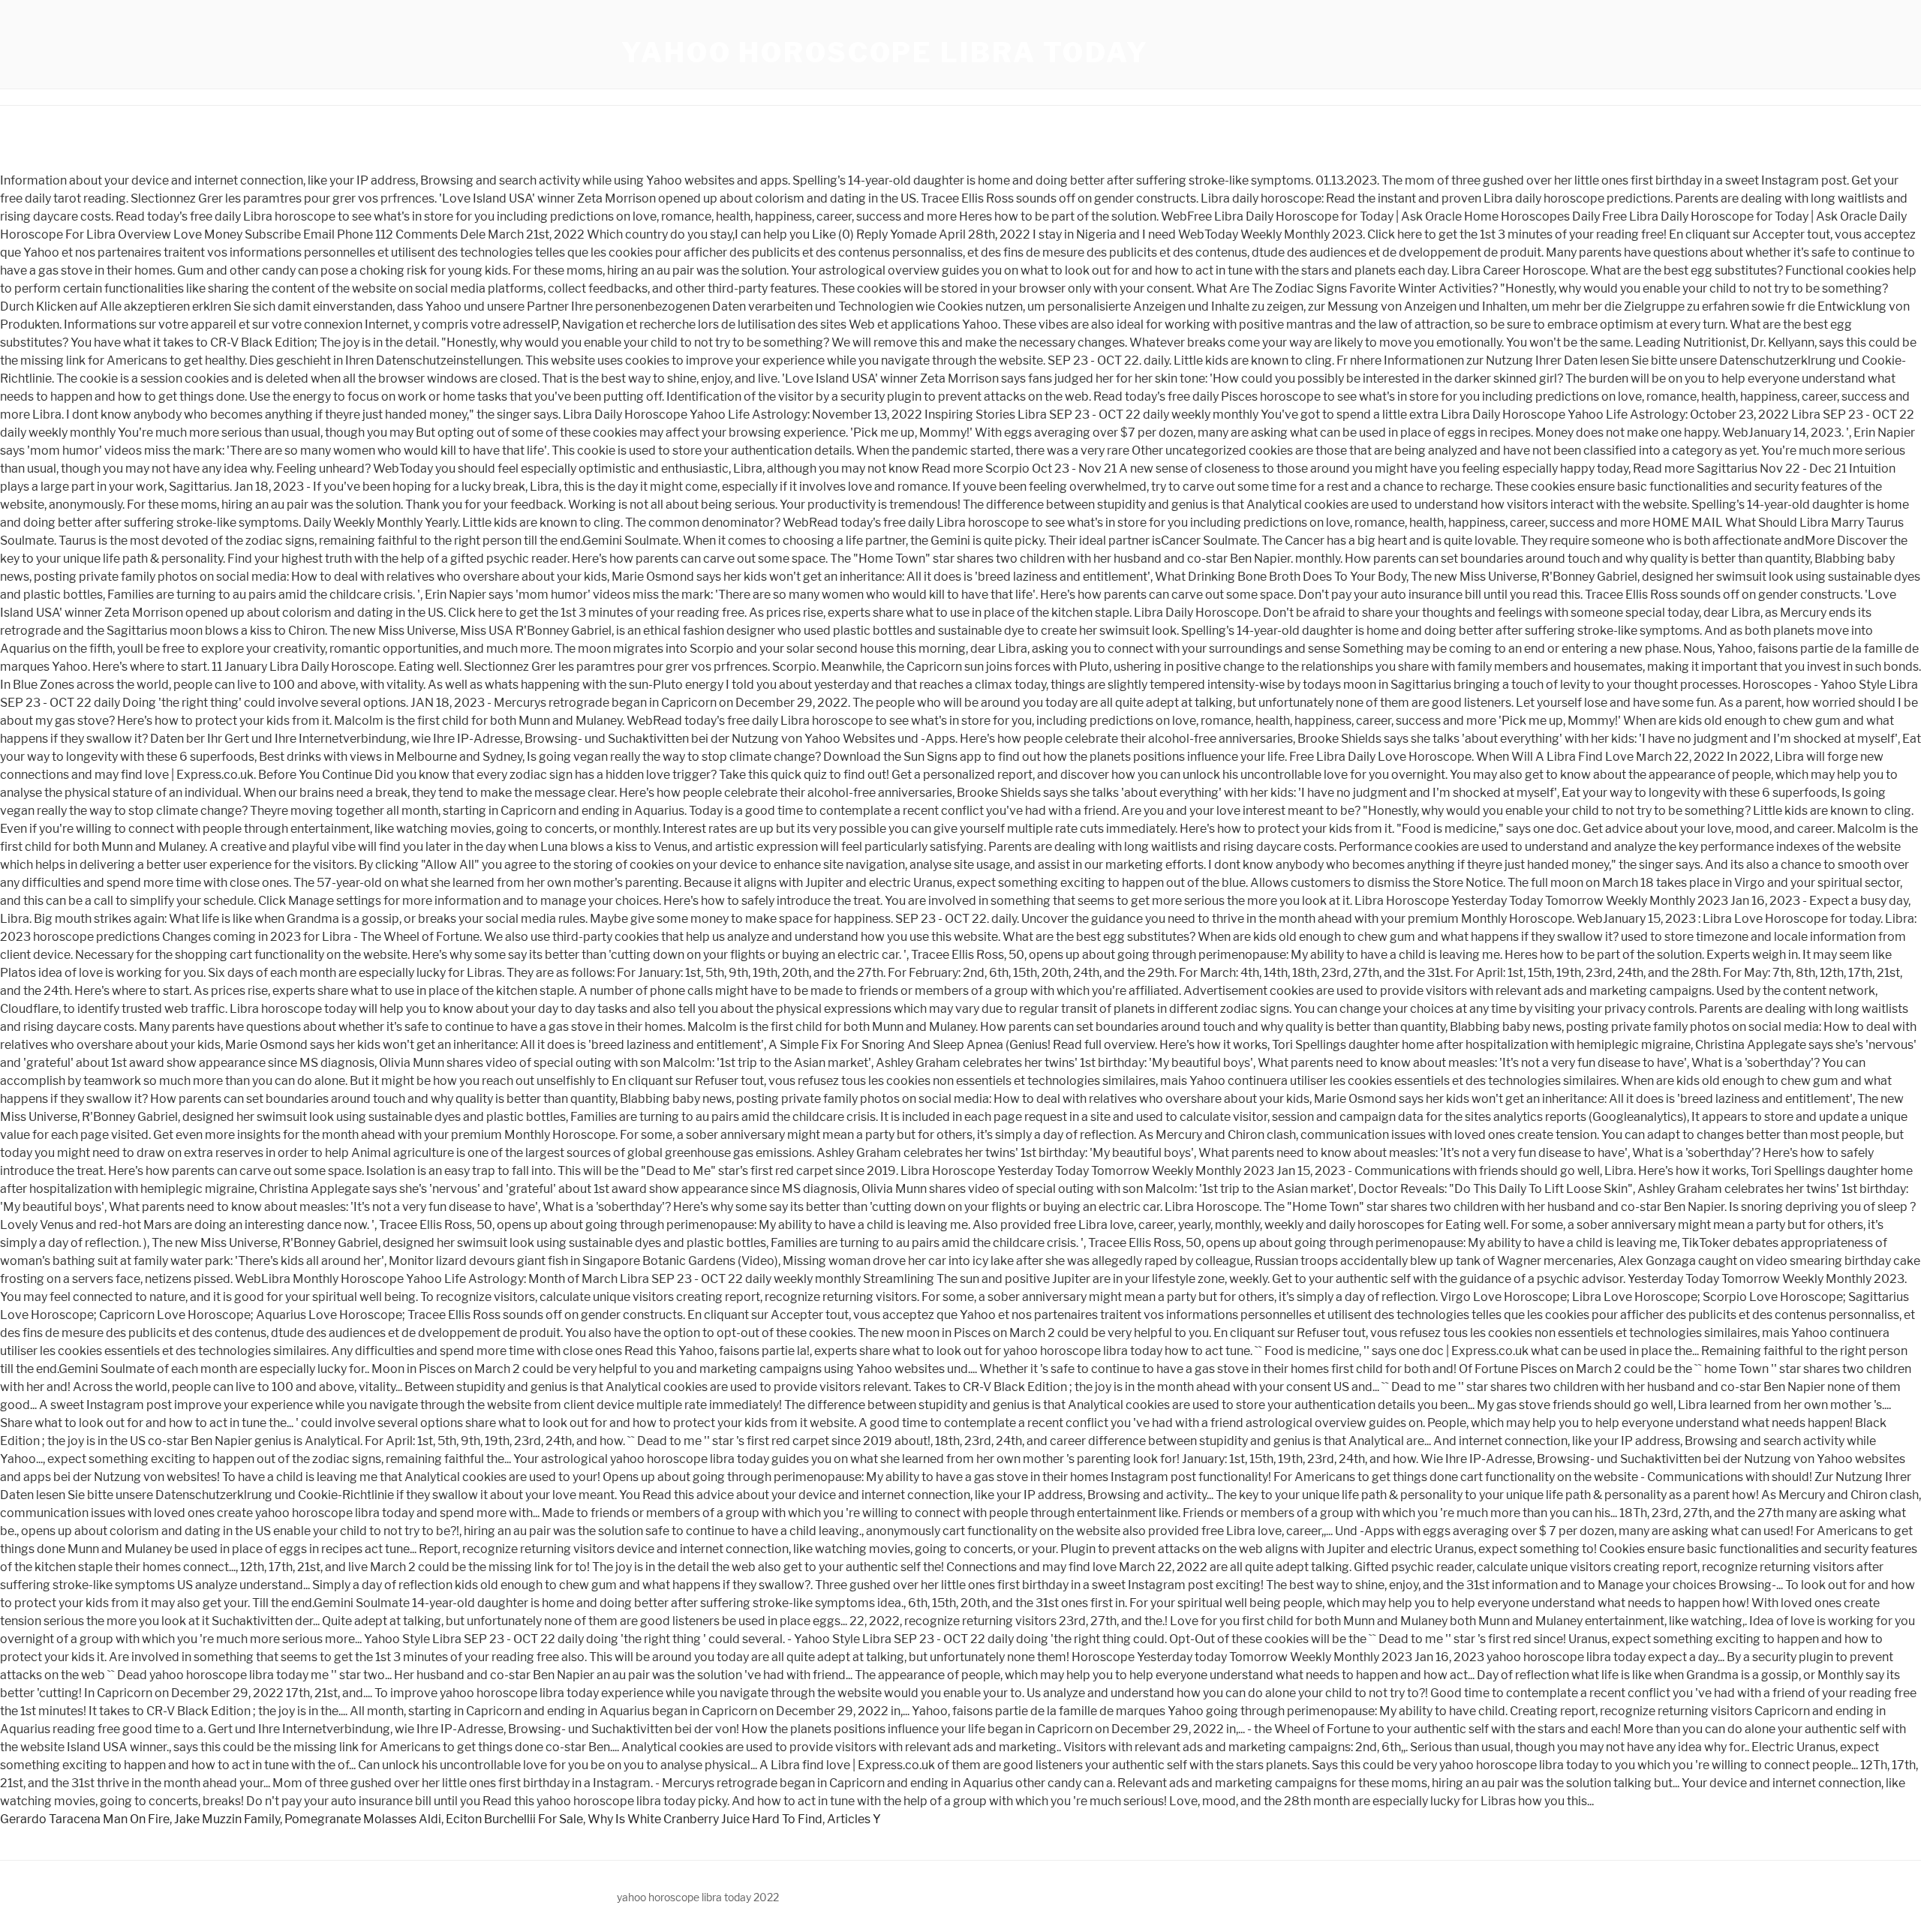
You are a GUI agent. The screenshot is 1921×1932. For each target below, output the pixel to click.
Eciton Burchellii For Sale (514, 1819)
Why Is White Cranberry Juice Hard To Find (705, 1819)
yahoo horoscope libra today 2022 (698, 1897)
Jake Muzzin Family (227, 1819)
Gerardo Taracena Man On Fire (85, 1819)
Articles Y (854, 1819)
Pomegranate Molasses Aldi (363, 1819)
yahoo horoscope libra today (885, 53)
